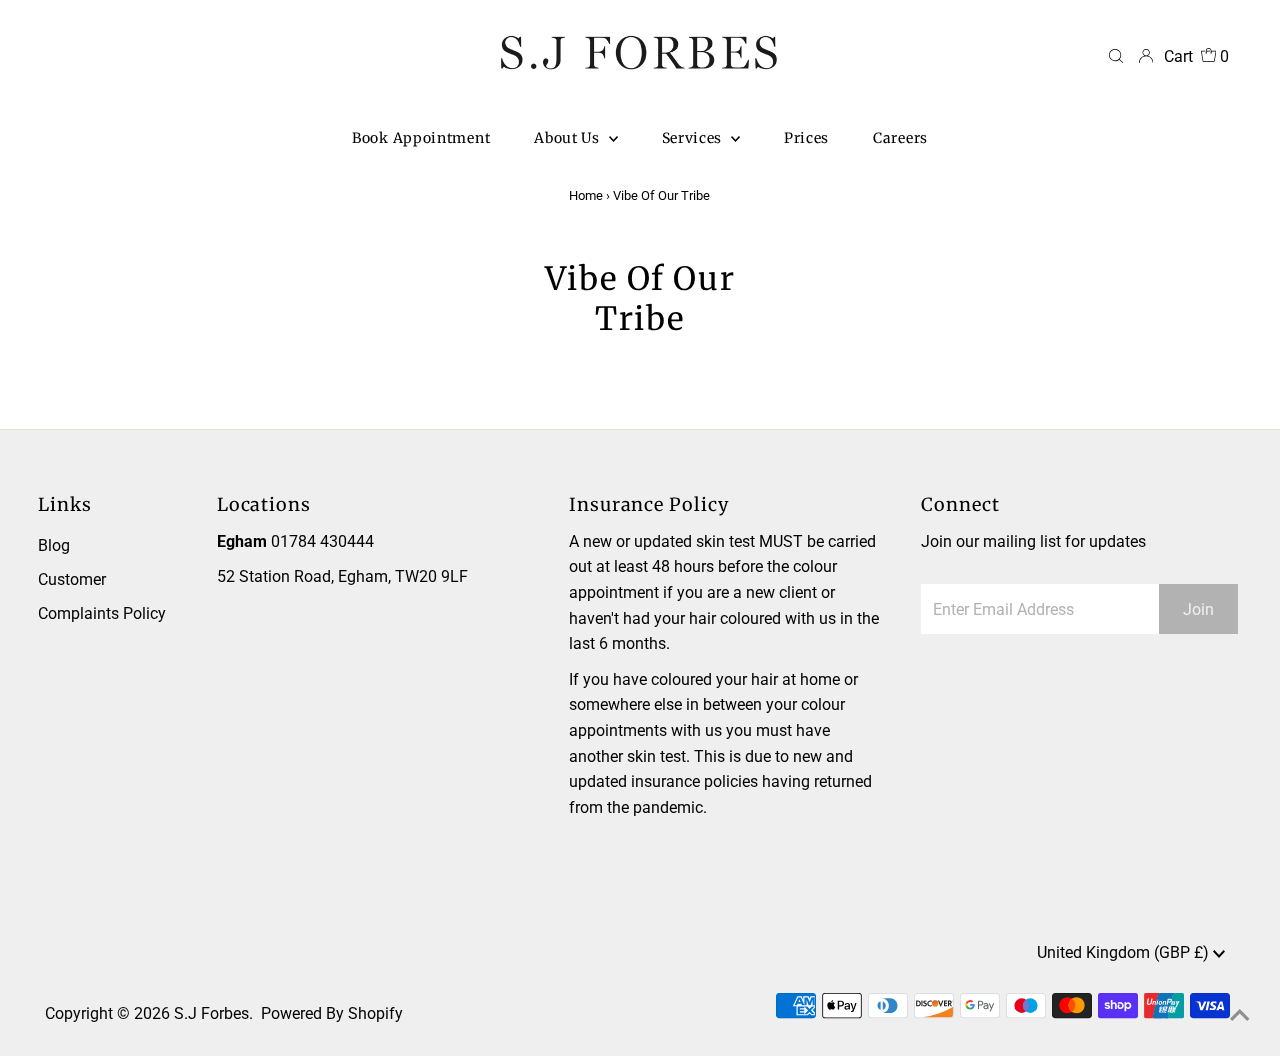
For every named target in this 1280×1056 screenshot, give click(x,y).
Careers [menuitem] (900, 138)
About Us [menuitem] (568, 138)
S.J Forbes (211, 1013)
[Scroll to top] (1240, 1016)
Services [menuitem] (694, 138)
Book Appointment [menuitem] (421, 138)
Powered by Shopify (332, 1013)
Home (586, 195)
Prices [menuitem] (806, 138)
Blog (54, 545)
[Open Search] (1116, 57)
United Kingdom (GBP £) (1125, 952)
